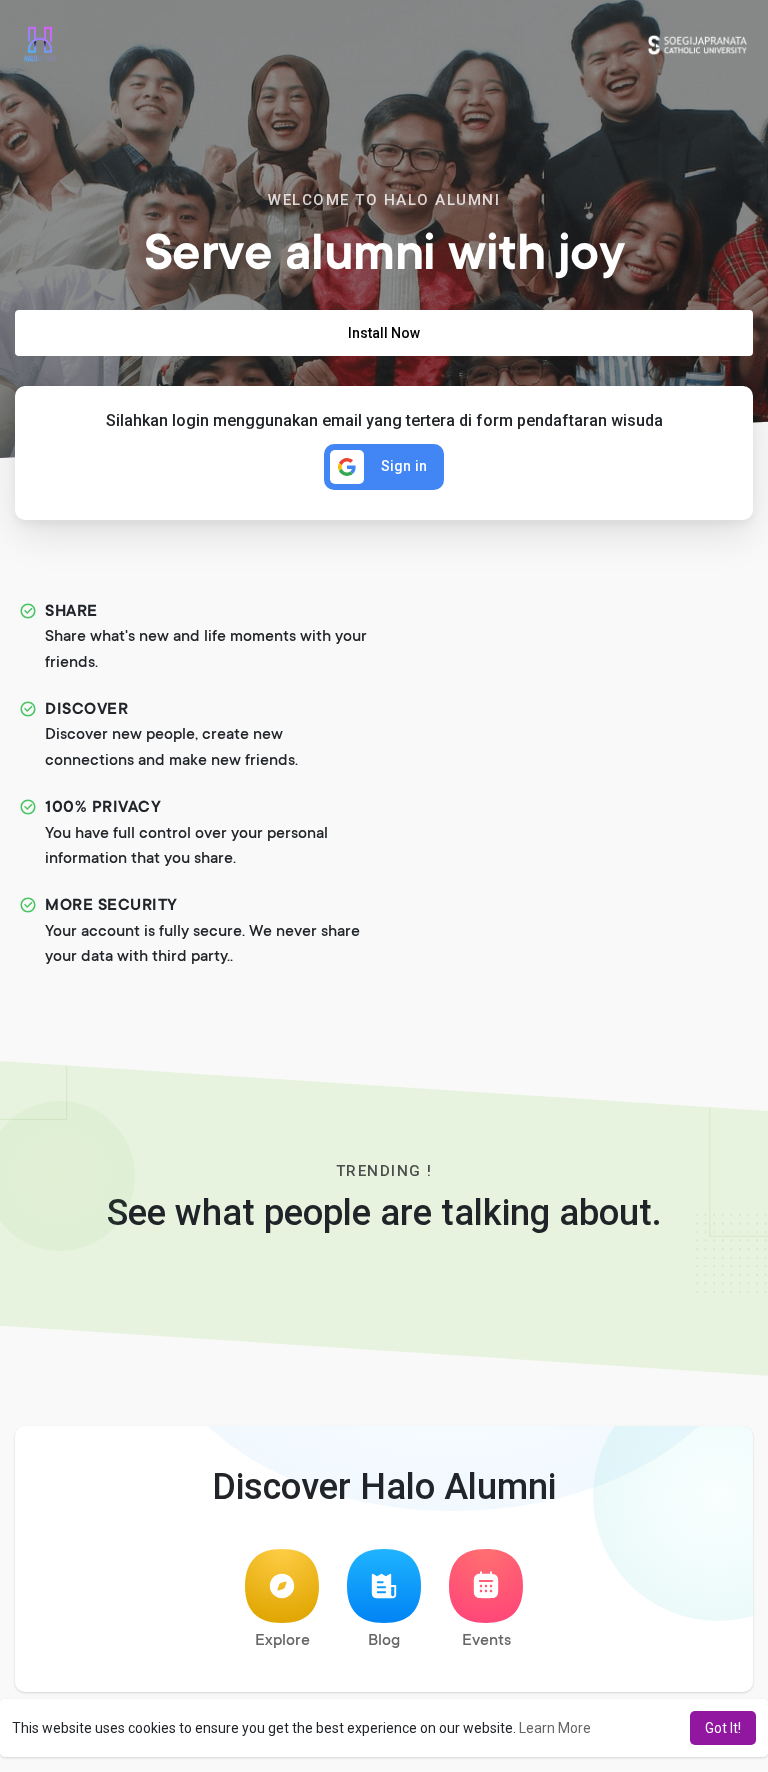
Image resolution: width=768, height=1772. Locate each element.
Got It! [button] (723, 1728)
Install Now (384, 333)
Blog (384, 1641)
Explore (282, 1641)
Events (486, 1641)
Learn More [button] (555, 1728)
